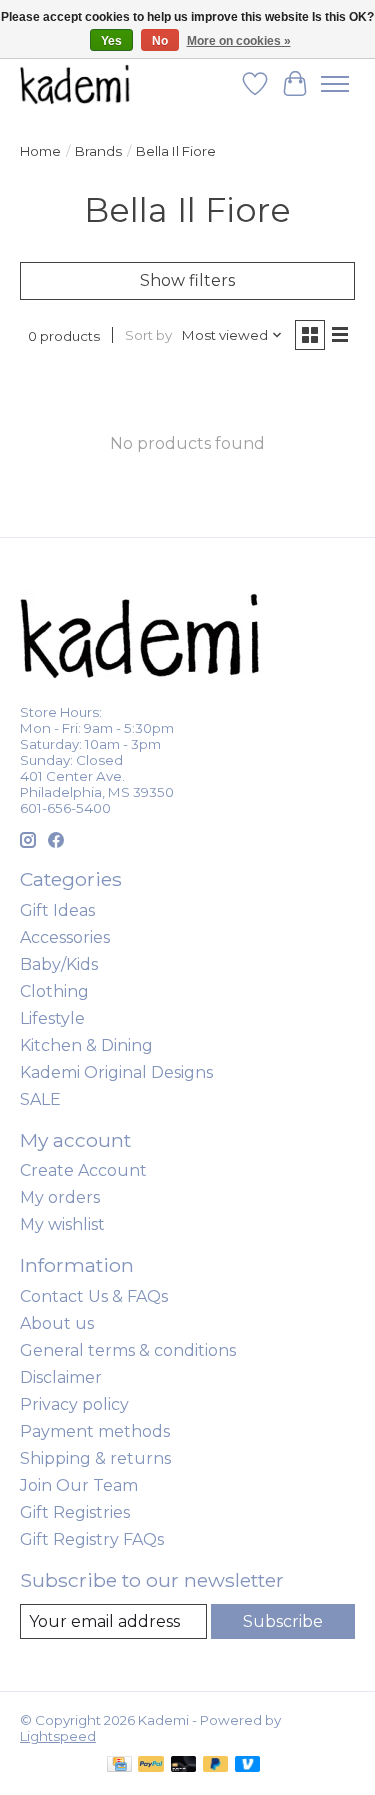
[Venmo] (248, 1765)
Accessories (65, 937)
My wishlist (62, 1224)
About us (57, 1323)
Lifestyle (52, 1018)
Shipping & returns (95, 1458)
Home (40, 151)
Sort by (148, 335)
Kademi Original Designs (116, 1072)
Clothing (54, 991)
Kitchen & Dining (86, 1045)
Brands (98, 151)
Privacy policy (74, 1404)
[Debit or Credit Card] (184, 1765)
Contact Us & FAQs (94, 1296)
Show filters (187, 280)
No (160, 41)
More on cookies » (239, 41)
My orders (60, 1197)
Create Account (83, 1170)
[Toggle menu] (335, 84)
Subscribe (283, 1621)
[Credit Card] (119, 1765)
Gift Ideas (57, 910)
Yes (111, 41)
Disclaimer (61, 1377)
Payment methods (95, 1431)
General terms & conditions (128, 1350)
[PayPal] (151, 1765)
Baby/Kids (59, 964)
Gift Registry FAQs (92, 1539)
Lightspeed (58, 1736)
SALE (40, 1099)
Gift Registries (75, 1512)
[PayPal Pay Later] (216, 1765)
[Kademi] (76, 83)
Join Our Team (79, 1485)
